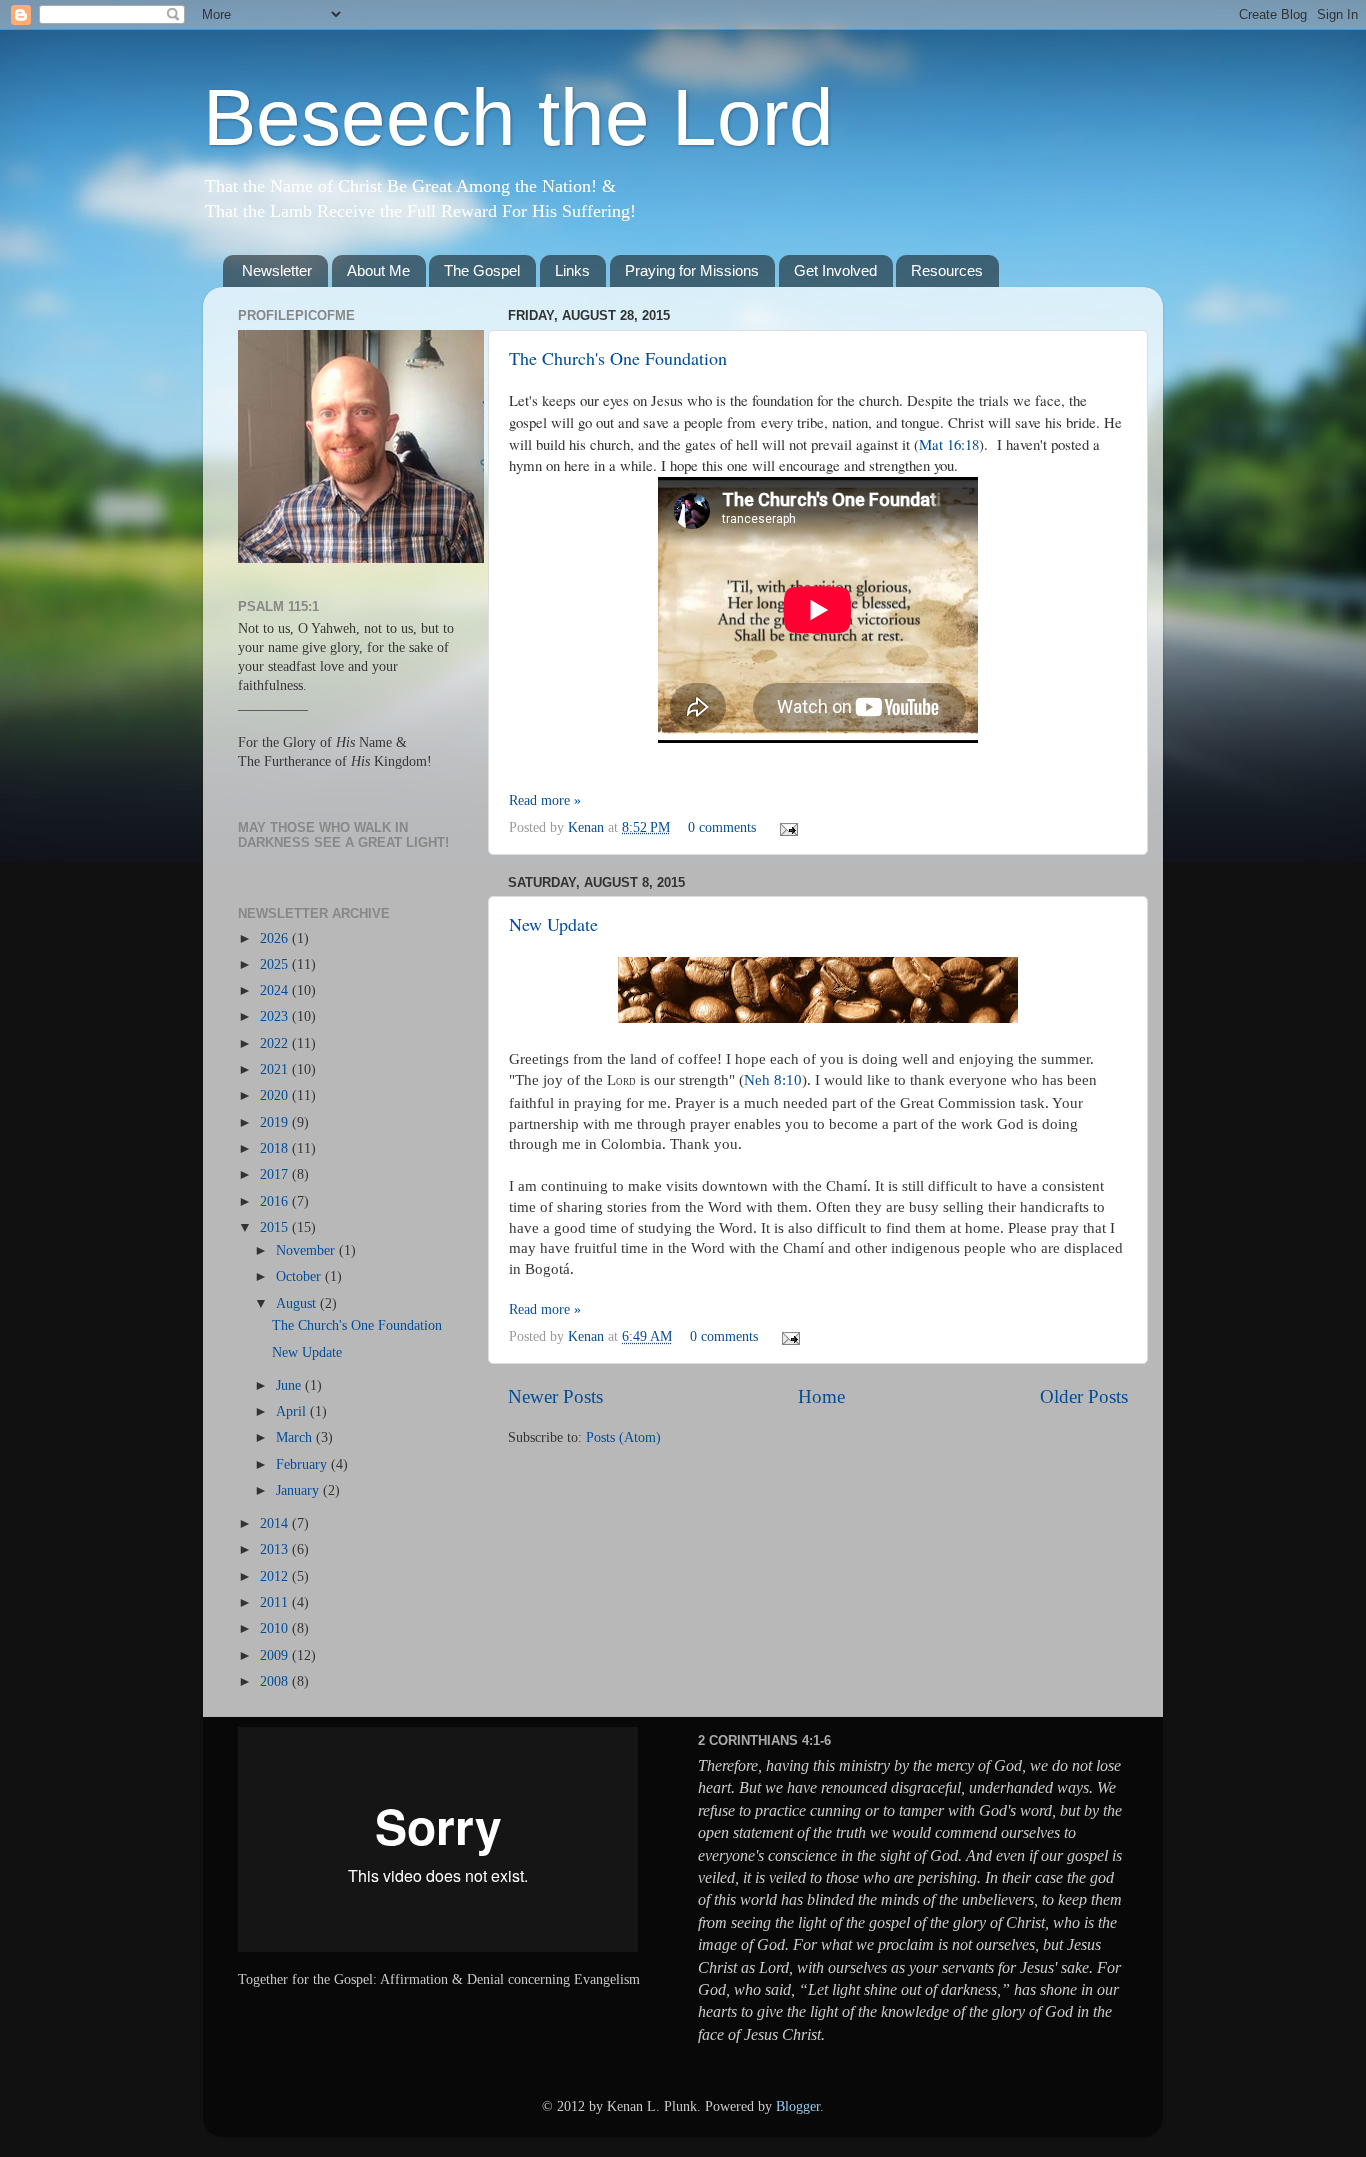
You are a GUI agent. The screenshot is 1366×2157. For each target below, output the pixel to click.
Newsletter (277, 270)
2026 (276, 938)
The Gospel (482, 270)
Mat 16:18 (949, 444)
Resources (947, 270)
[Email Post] (785, 827)
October (300, 1276)
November (307, 1250)
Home (821, 1396)
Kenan (588, 827)
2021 (276, 1069)
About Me (378, 270)
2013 (276, 1549)
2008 (276, 1681)
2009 (276, 1655)
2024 (276, 990)
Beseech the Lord (518, 117)
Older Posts (1084, 1396)
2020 (276, 1095)
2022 (276, 1043)
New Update (553, 924)
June (290, 1385)
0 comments (722, 827)
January (299, 1490)
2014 (276, 1523)
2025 (276, 964)
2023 (276, 1016)
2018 (276, 1148)
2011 (276, 1602)
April (293, 1411)
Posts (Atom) (623, 1437)
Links (572, 270)
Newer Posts (555, 1396)
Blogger (798, 2106)
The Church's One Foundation (618, 358)
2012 (276, 1576)
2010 (276, 1628)
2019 (276, 1122)
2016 (276, 1201)
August (298, 1303)
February (303, 1464)
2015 (276, 1227)
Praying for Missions (692, 270)
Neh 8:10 (773, 1080)
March (296, 1437)
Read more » (545, 800)
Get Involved (835, 270)
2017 (276, 1174)
